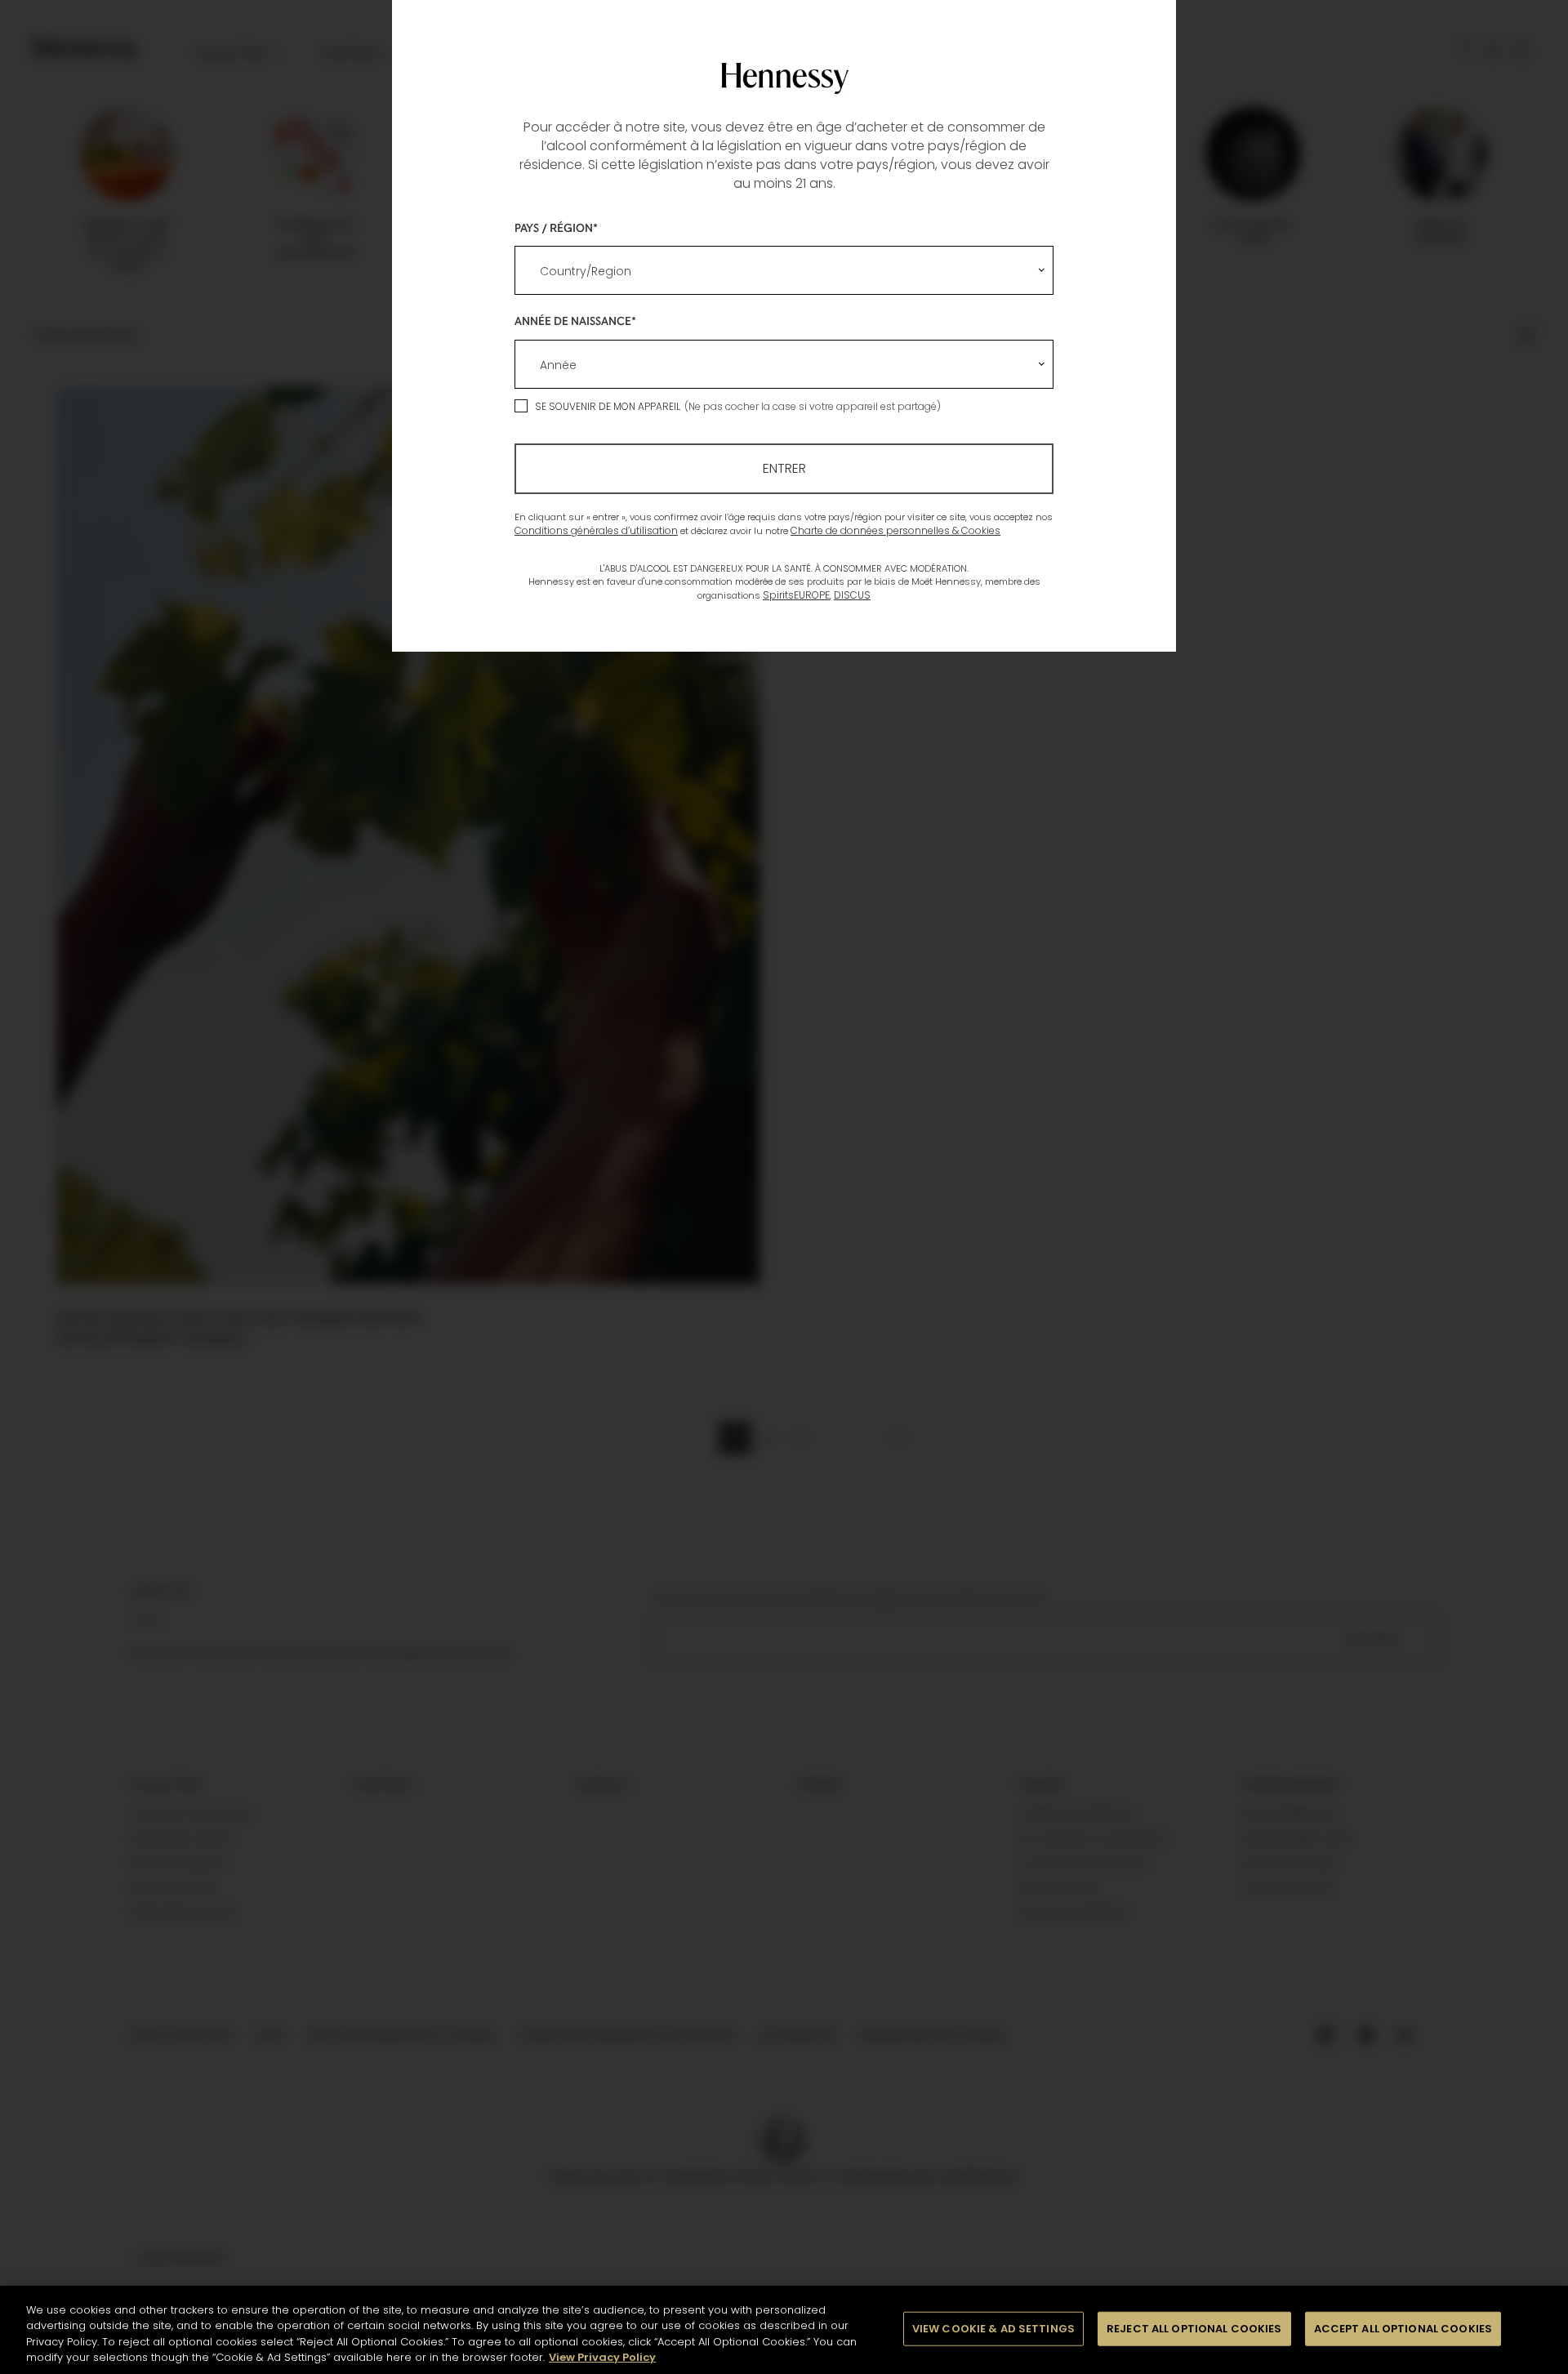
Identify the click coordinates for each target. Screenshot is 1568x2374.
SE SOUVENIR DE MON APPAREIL (608, 406)
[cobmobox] (784, 270)
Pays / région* (556, 227)
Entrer (784, 468)
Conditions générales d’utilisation (596, 530)
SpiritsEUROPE (796, 595)
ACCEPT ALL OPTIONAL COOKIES (1403, 2329)
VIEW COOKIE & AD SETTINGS (993, 2329)
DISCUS (852, 595)
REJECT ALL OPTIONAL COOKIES (1194, 2329)
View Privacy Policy (602, 2357)
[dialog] (784, 1187)
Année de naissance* (575, 321)
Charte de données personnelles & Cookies (895, 530)
